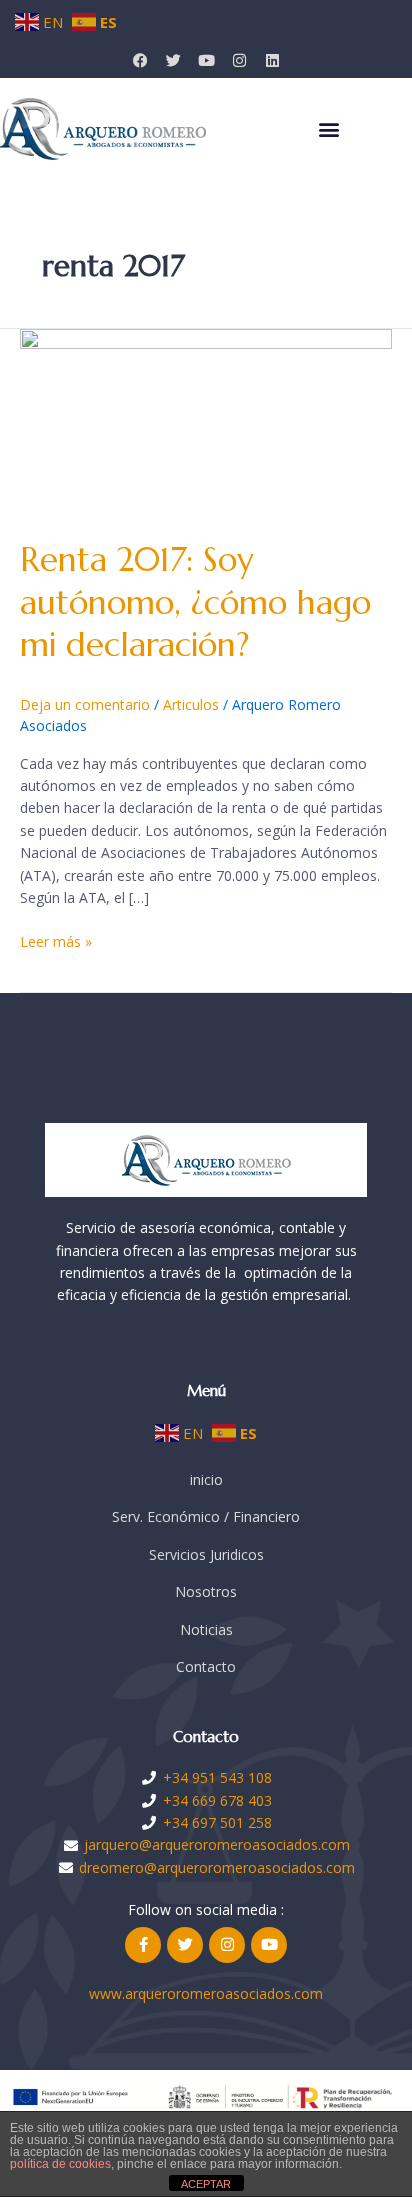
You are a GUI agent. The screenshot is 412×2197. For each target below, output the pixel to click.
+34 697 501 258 (217, 1822)
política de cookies (60, 2164)
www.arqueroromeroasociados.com (206, 1993)
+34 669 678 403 (217, 1800)
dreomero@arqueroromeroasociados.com (217, 1867)
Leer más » (56, 941)
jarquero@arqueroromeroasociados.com (217, 1844)
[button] (328, 129)
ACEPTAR (206, 2184)
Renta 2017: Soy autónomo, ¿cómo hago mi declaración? (195, 602)
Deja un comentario (85, 704)
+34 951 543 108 (217, 1777)
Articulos (191, 704)
